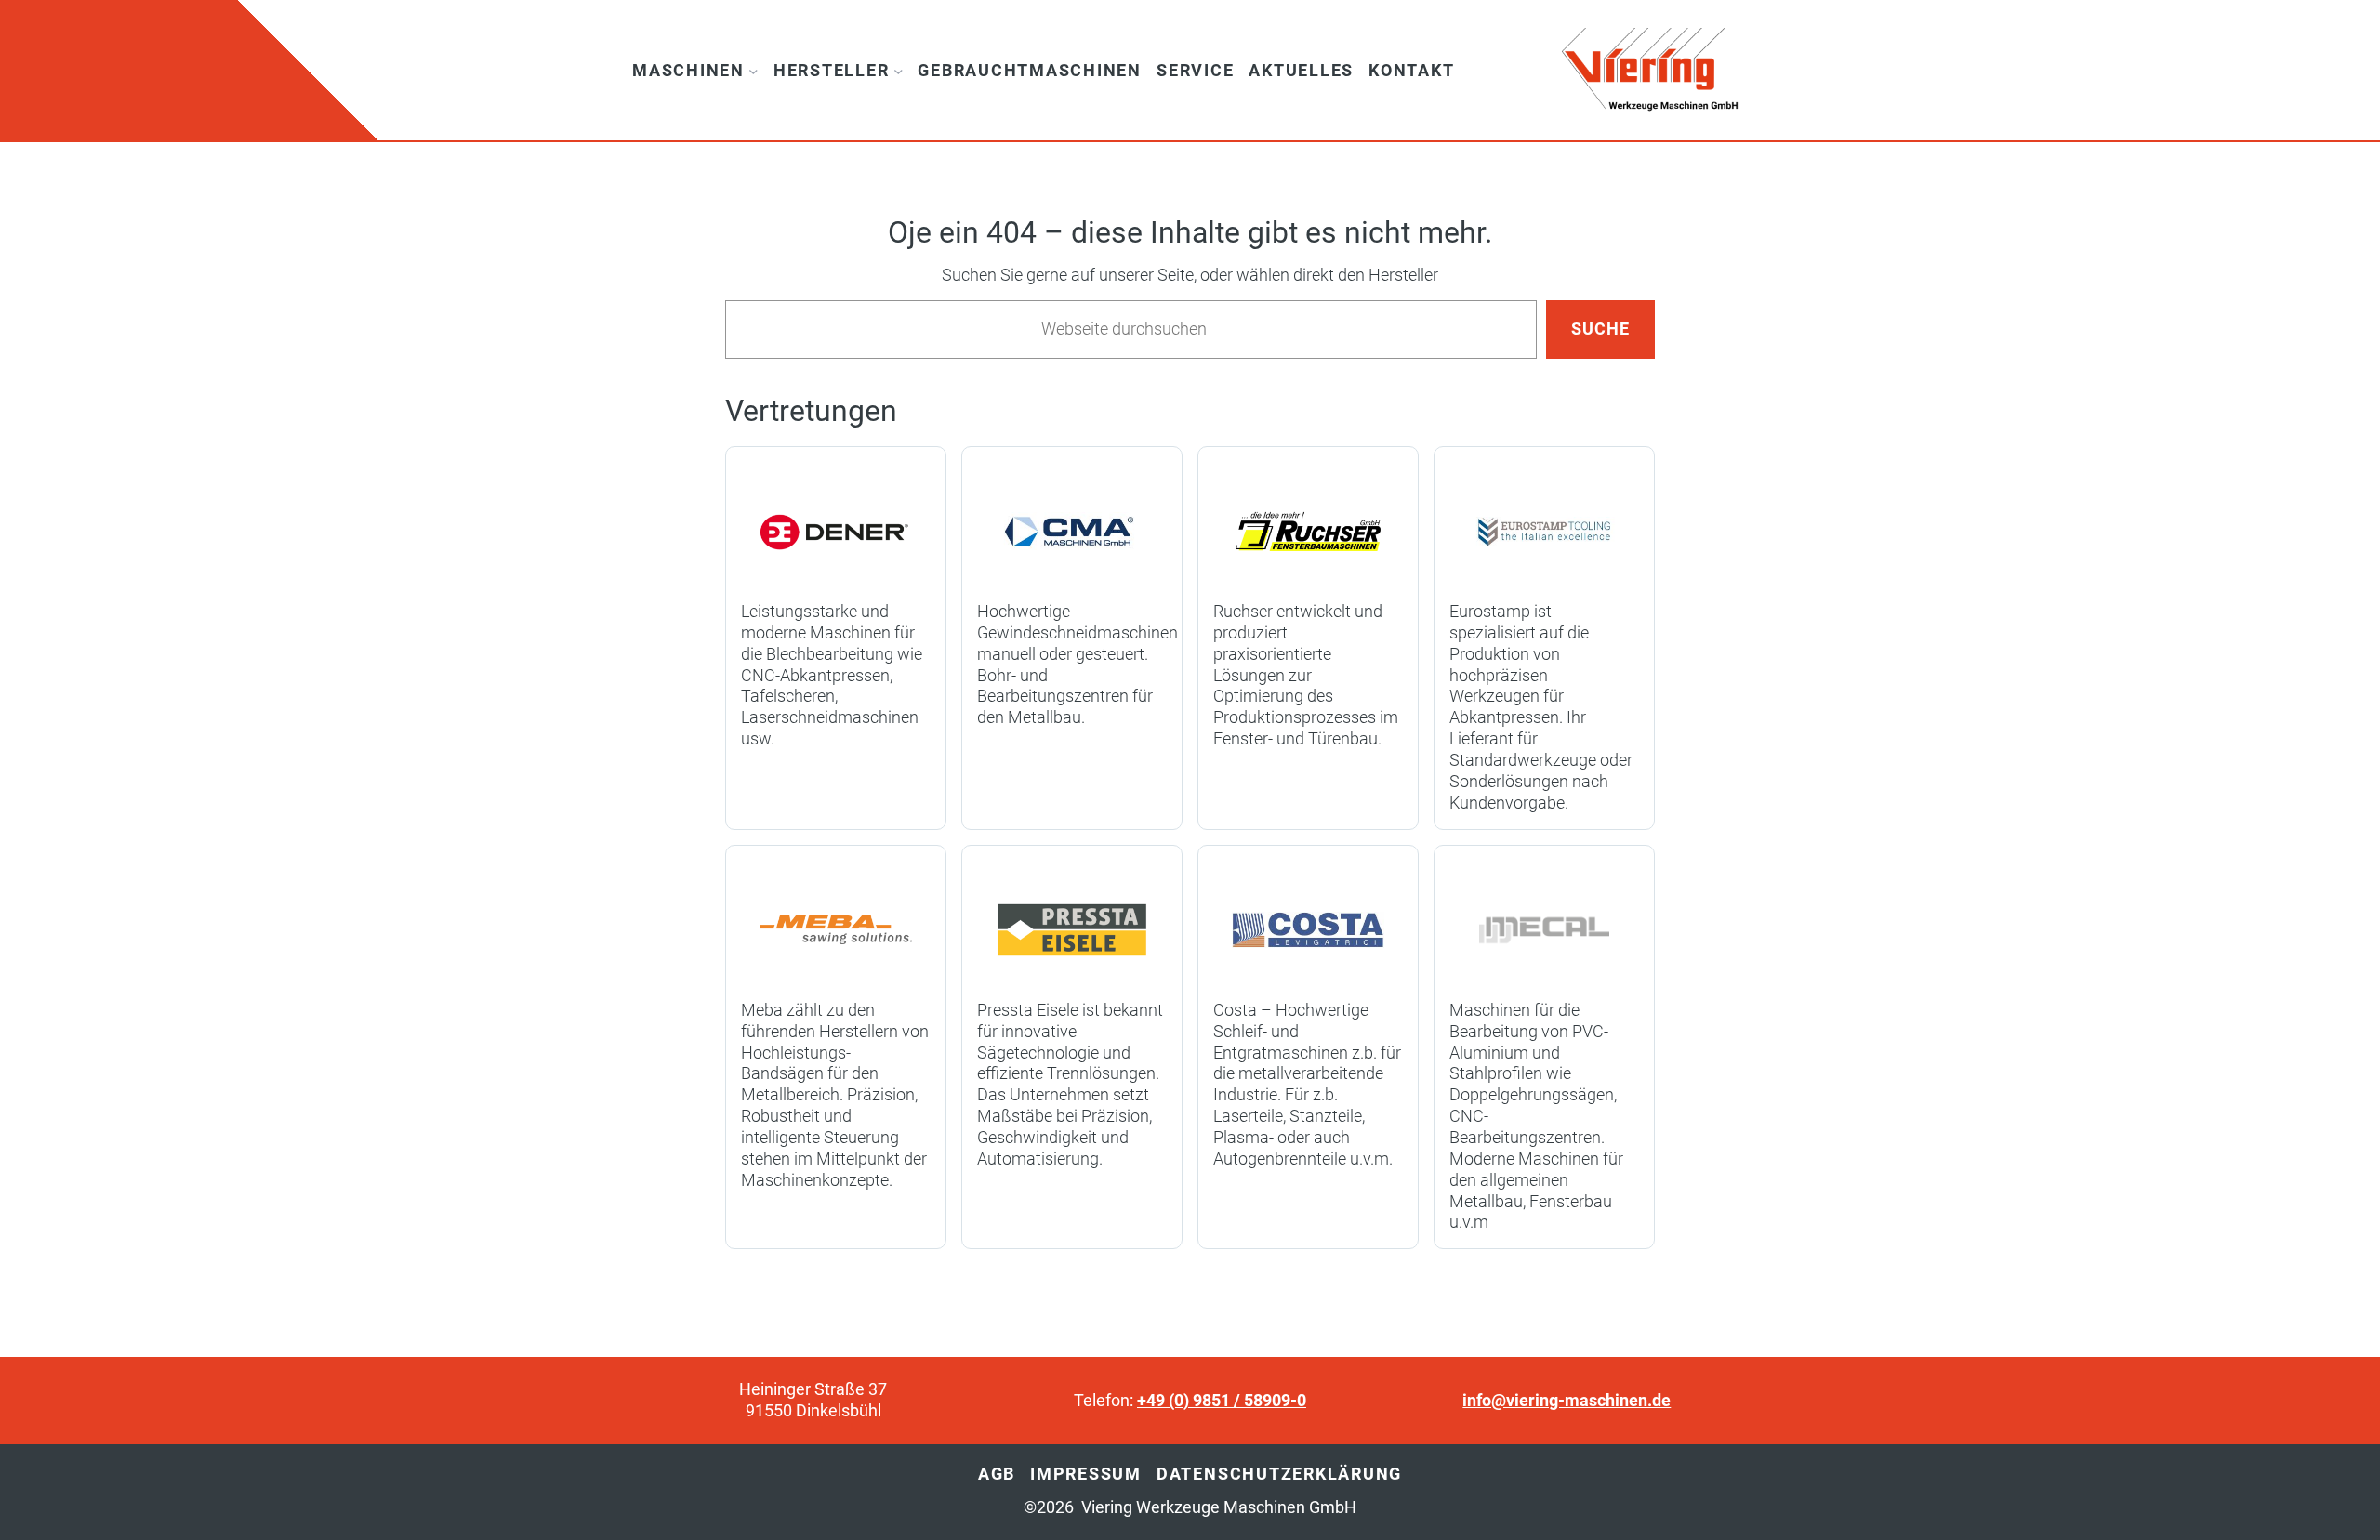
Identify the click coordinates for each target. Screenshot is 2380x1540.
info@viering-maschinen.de (1567, 1401)
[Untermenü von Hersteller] (899, 70)
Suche (1600, 329)
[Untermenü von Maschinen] (754, 70)
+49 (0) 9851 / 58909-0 (1222, 1401)
